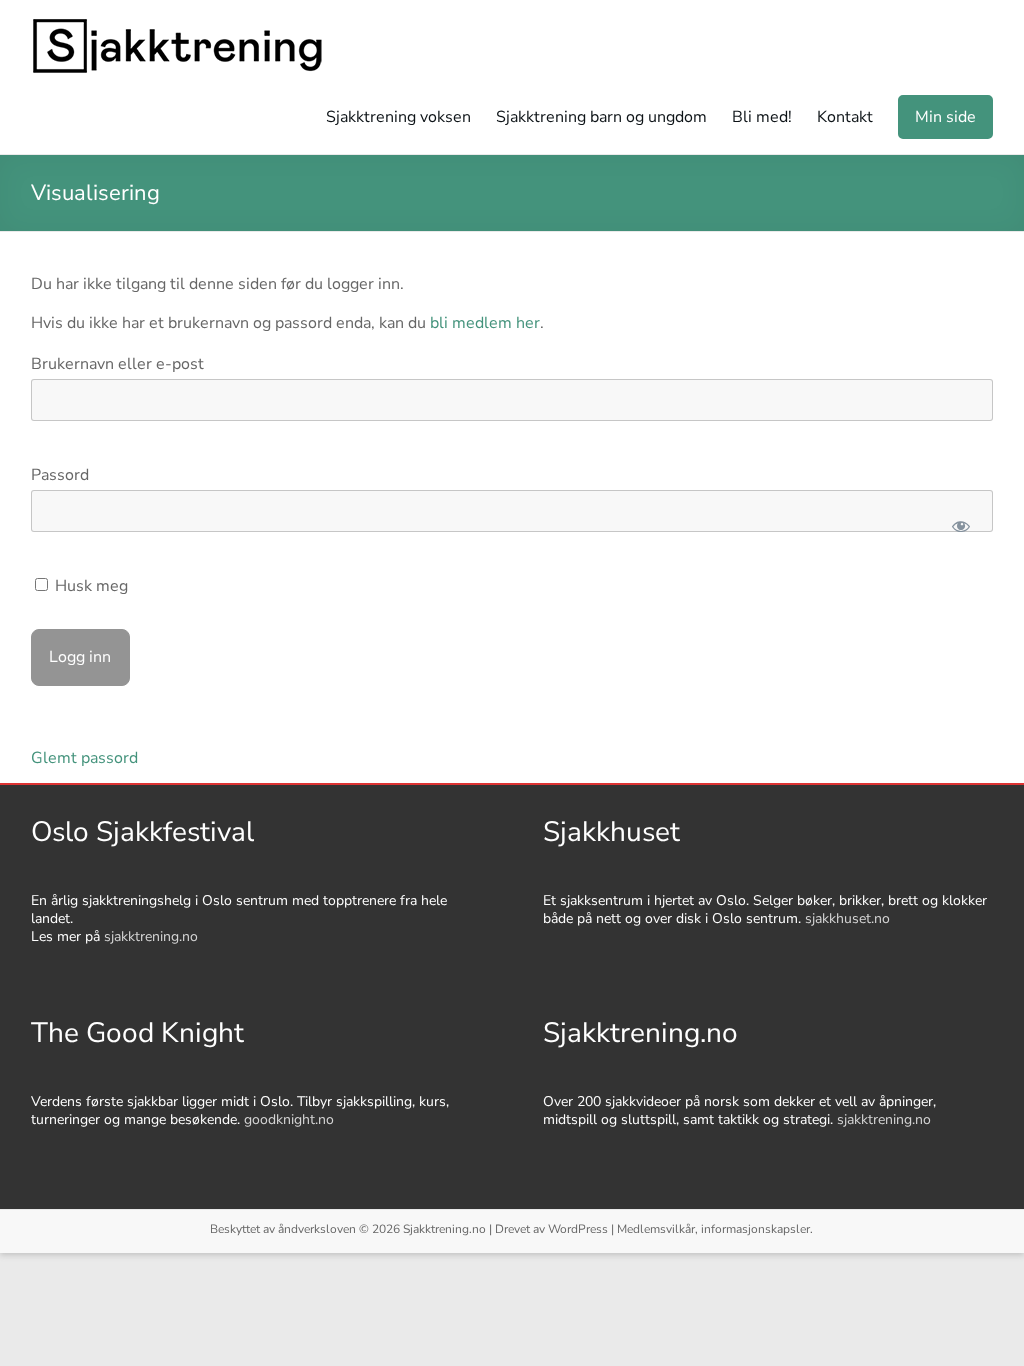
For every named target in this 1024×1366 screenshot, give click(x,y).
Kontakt (845, 117)
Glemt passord (84, 758)
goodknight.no (289, 1119)
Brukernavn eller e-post (117, 364)
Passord (60, 475)
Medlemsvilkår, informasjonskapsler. (715, 1229)
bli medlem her (485, 323)
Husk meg (89, 586)
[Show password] (960, 526)
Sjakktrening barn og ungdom (601, 117)
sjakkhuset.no (847, 918)
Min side (945, 117)
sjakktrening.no (151, 936)
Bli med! (762, 117)
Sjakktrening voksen (398, 117)
